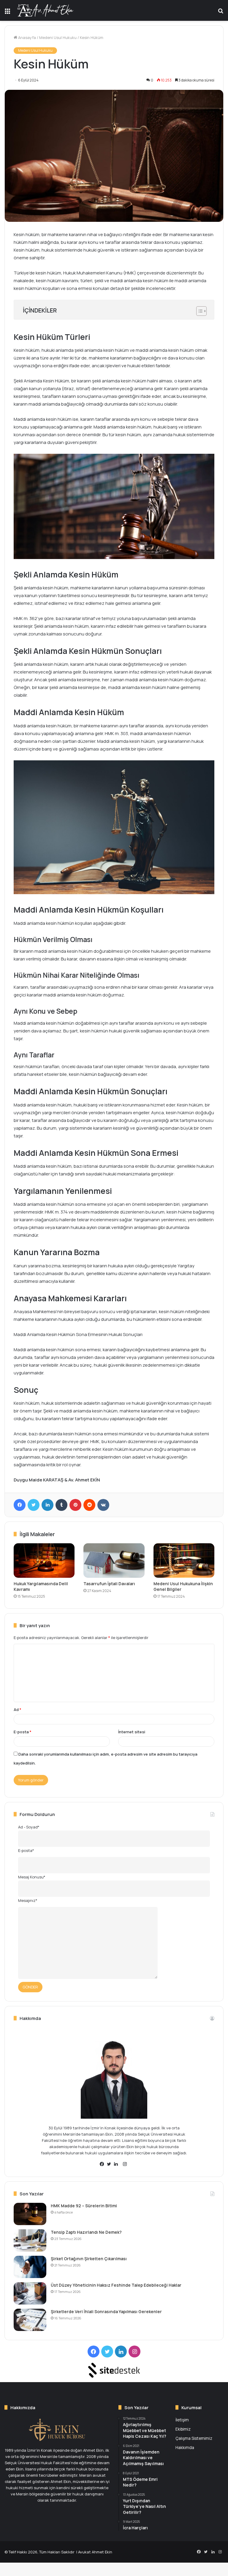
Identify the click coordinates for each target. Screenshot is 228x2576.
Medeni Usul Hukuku (58, 37)
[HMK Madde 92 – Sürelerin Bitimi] (30, 2214)
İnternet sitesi (132, 1732)
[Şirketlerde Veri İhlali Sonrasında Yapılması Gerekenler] (30, 2320)
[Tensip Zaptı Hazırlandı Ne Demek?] (30, 2240)
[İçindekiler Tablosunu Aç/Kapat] (198, 311)
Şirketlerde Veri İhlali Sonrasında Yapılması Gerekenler (106, 2312)
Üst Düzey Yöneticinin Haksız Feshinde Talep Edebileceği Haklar (116, 2285)
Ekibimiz (183, 2429)
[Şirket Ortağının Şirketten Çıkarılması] (30, 2267)
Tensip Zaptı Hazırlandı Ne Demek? (86, 2232)
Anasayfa (27, 37)
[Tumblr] (61, 1505)
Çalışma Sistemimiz (194, 2438)
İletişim (182, 2420)
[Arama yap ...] (221, 13)
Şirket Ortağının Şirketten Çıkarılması (89, 2259)
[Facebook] (20, 1505)
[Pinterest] (75, 1505)
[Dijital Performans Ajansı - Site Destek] (114, 2370)
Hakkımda (185, 2447)
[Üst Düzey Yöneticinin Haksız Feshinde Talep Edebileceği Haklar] (30, 2293)
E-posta (23, 1732)
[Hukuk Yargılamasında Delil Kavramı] (44, 1561)
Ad (18, 1710)
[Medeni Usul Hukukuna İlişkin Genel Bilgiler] (184, 1561)
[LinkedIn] (47, 1505)
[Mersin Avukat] (45, 10)
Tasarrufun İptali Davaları (109, 1584)
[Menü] (7, 13)
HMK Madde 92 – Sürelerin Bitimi (84, 2206)
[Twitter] (34, 1505)
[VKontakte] (103, 1505)
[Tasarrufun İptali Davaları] (114, 1561)
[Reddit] (89, 1505)
